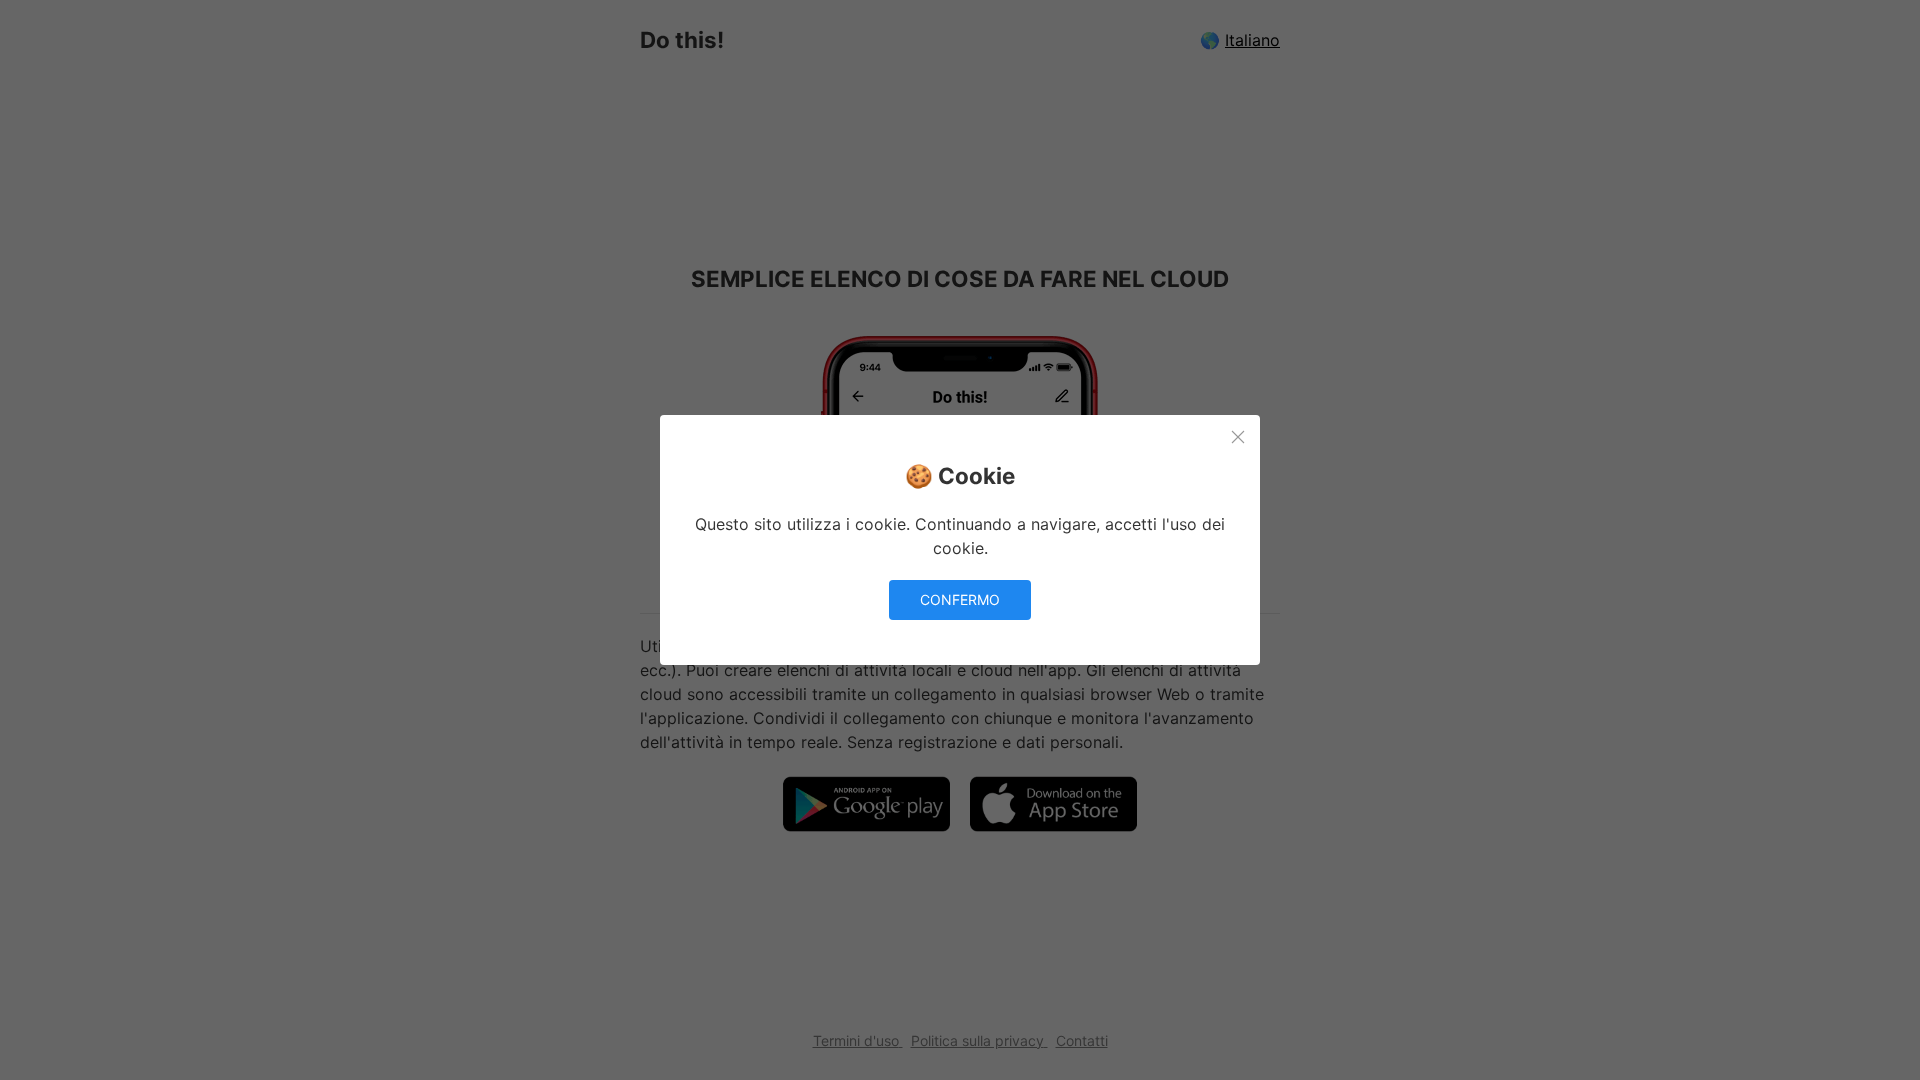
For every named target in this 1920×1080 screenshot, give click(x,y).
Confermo (960, 599)
